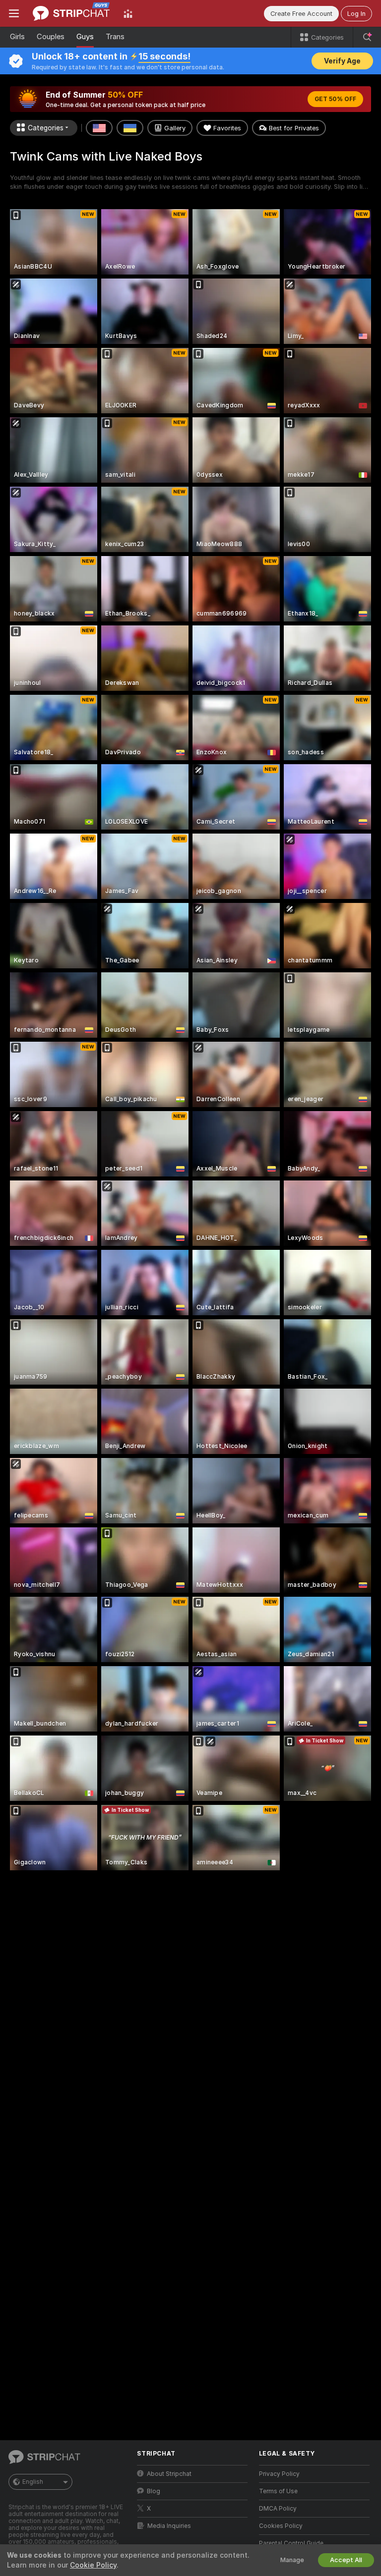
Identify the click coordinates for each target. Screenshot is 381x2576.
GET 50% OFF (335, 99)
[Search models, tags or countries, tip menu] (367, 37)
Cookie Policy (93, 2565)
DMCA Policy (278, 2509)
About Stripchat (169, 2474)
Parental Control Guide (291, 2543)
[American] (99, 128)
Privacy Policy (279, 2474)
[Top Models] (128, 13)
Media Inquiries (169, 2526)
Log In (356, 14)
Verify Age (342, 61)
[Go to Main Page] (71, 13)
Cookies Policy (281, 2526)
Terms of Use (278, 2491)
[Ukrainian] (130, 128)
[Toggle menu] (14, 13)
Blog (154, 2491)
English (33, 2482)
